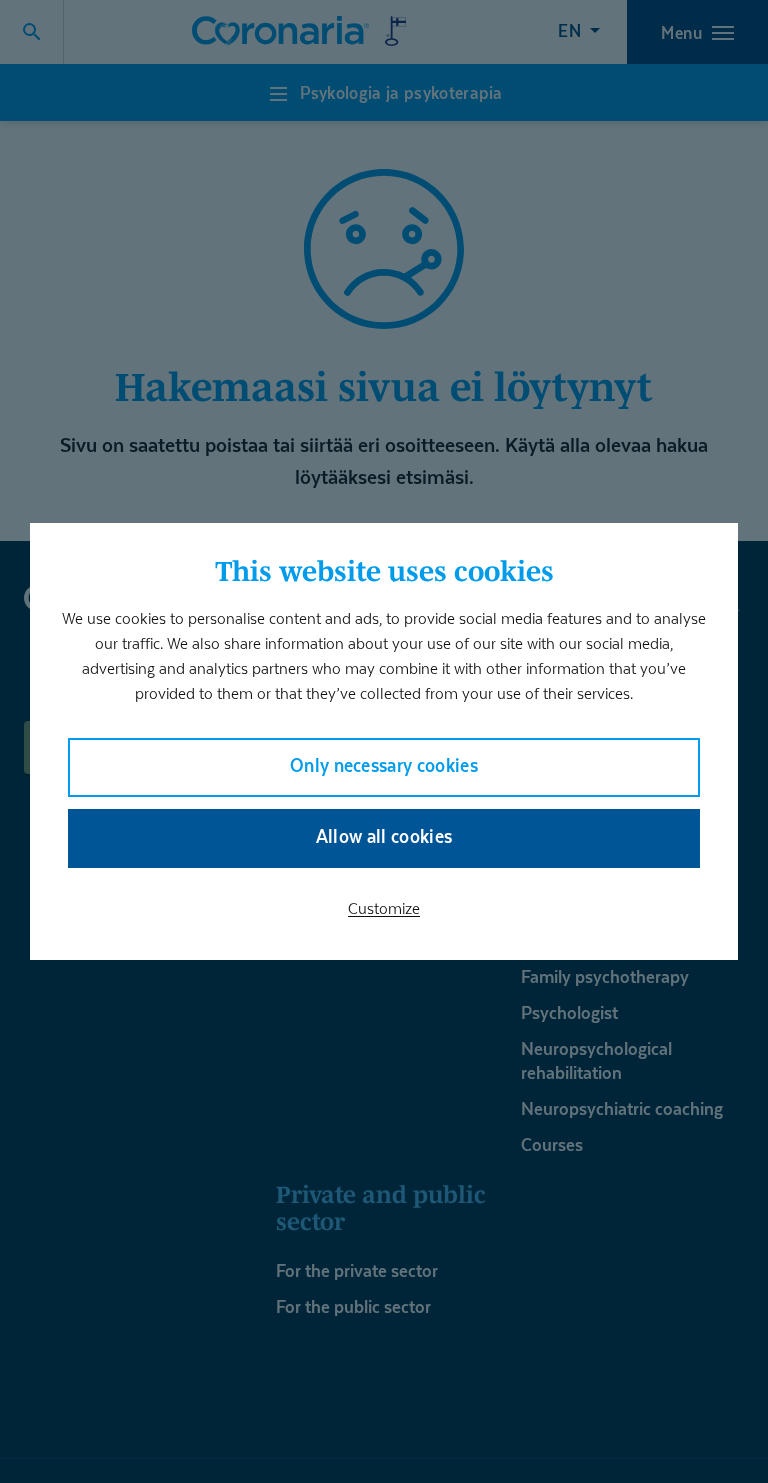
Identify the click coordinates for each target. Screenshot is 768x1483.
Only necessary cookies (384, 765)
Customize (384, 908)
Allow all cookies (384, 836)
